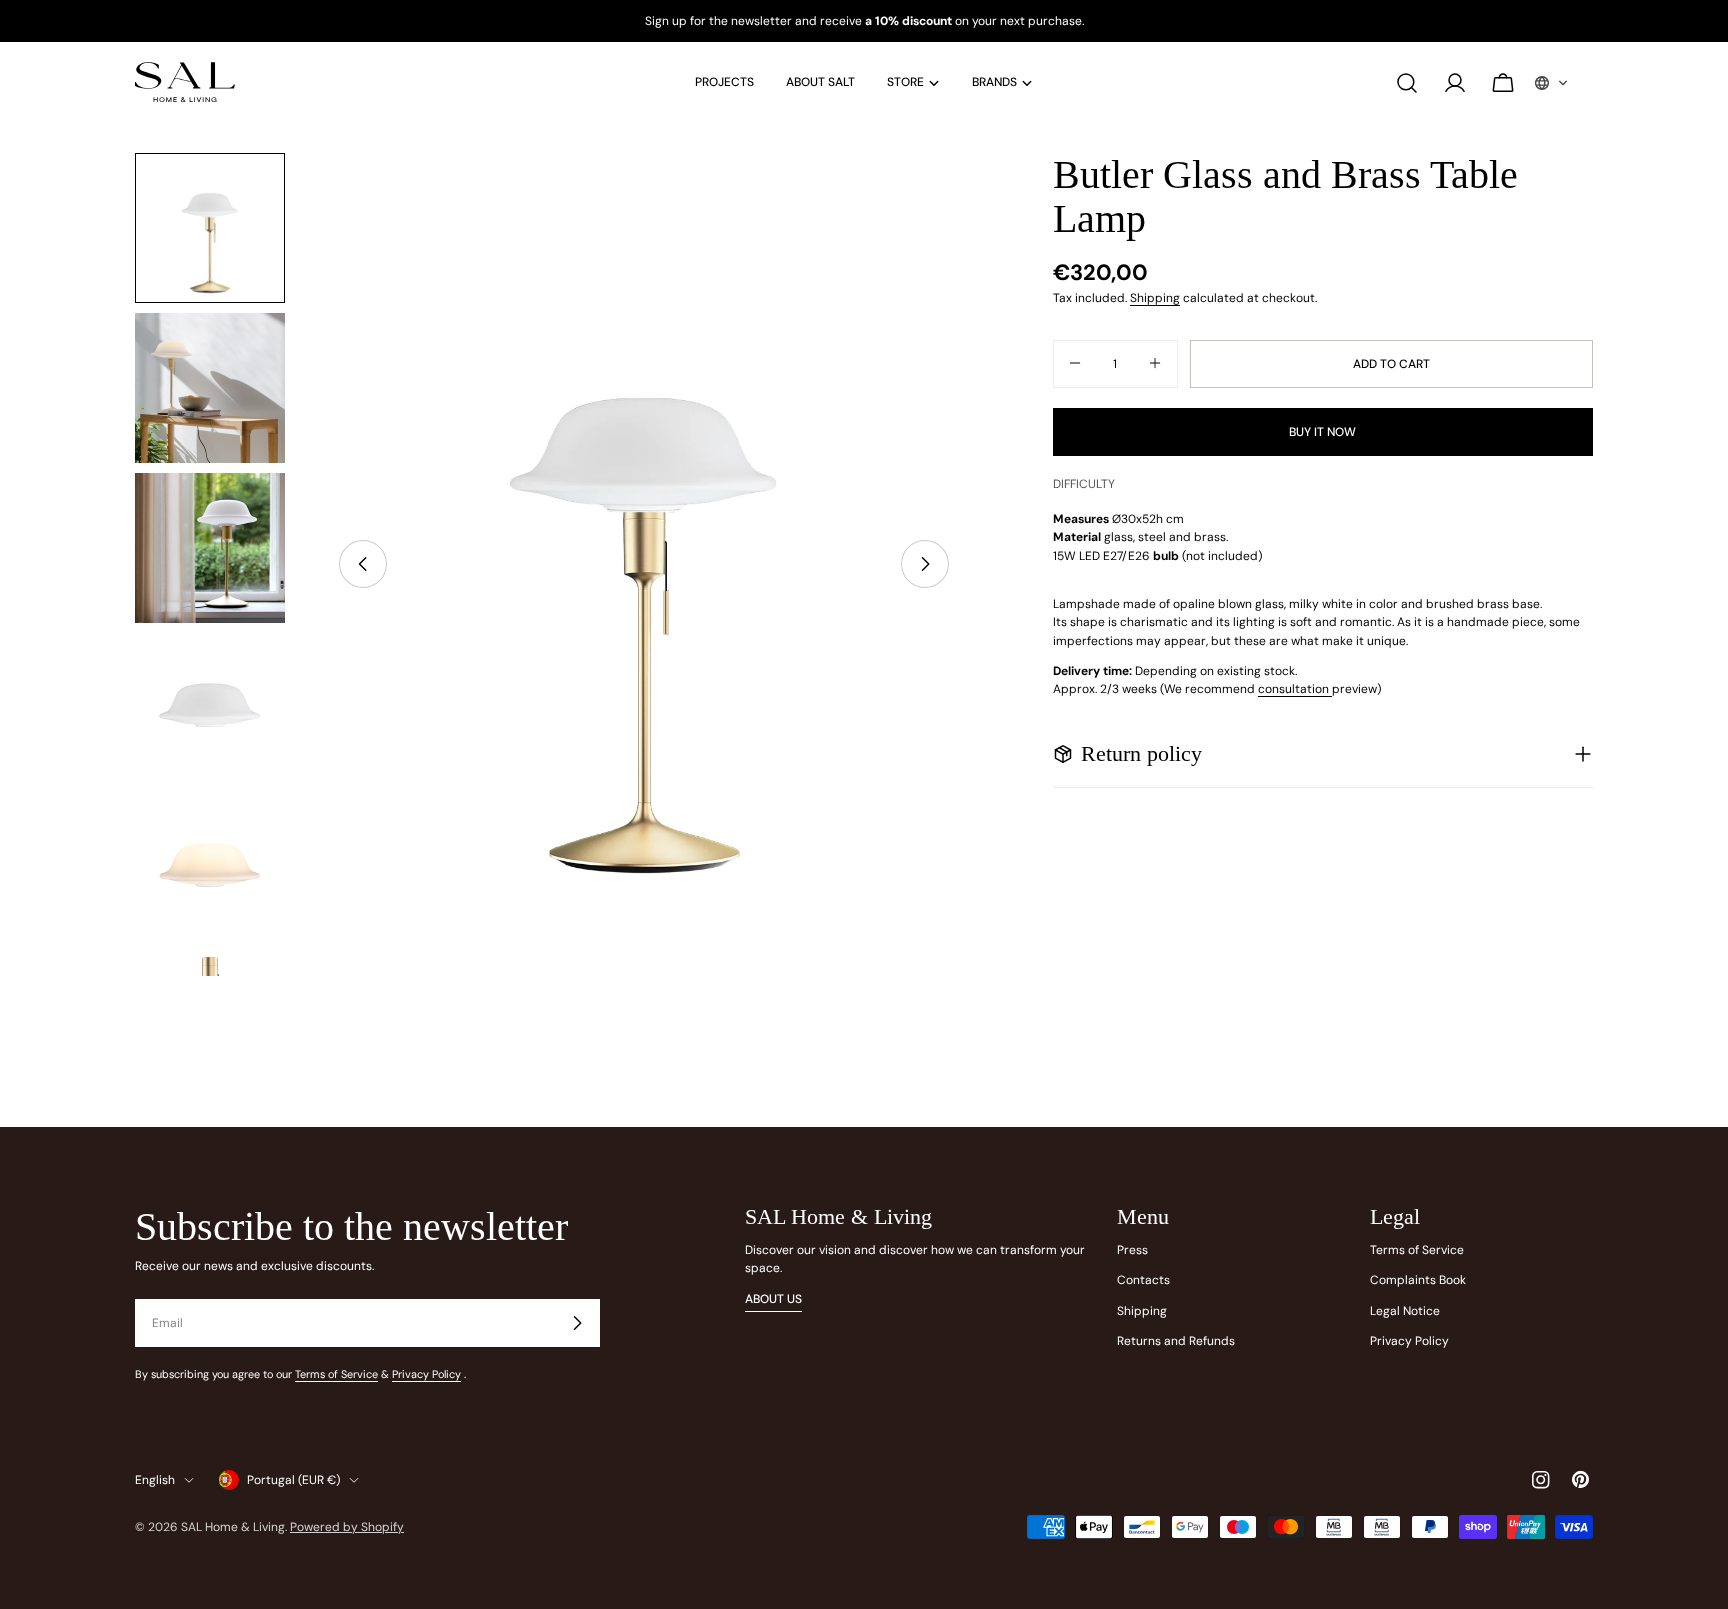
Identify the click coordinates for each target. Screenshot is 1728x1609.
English (155, 1480)
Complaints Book (1418, 1280)
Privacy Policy (426, 1374)
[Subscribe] (577, 1323)
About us (773, 1299)
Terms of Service (336, 1374)
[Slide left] (363, 564)
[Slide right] (925, 564)
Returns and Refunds (1176, 1341)
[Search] (1407, 83)
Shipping (1155, 298)
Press (1132, 1250)
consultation (1293, 689)
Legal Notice (1405, 1311)
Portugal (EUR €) (293, 1480)
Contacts (1143, 1280)
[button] (1552, 83)
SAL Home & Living (233, 1527)
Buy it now (1322, 431)
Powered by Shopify (347, 1527)
